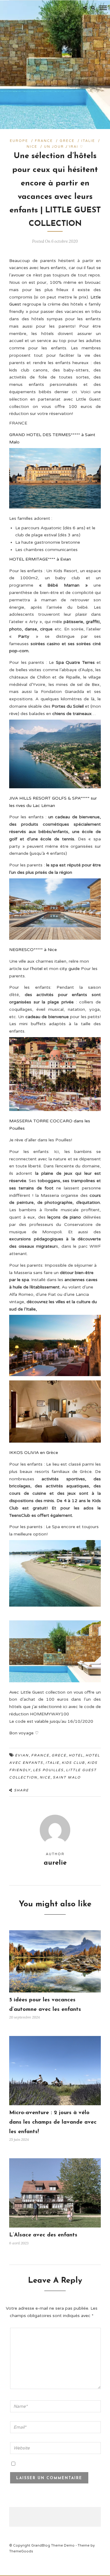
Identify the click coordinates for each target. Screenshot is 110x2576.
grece (59, 1755)
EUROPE (19, 141)
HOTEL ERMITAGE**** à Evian (40, 559)
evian (22, 1755)
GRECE (67, 141)
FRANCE (44, 141)
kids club (73, 1763)
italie (52, 1763)
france (40, 1755)
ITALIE (88, 141)
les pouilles (48, 1770)
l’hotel (36, 969)
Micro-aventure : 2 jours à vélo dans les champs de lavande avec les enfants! (53, 2122)
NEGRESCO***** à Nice (33, 950)
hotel (76, 1755)
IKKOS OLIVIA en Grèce (34, 1453)
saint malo (67, 1777)
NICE (32, 147)
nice (45, 1777)
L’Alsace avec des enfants (43, 2235)
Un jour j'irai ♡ (64, 147)
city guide (70, 969)
